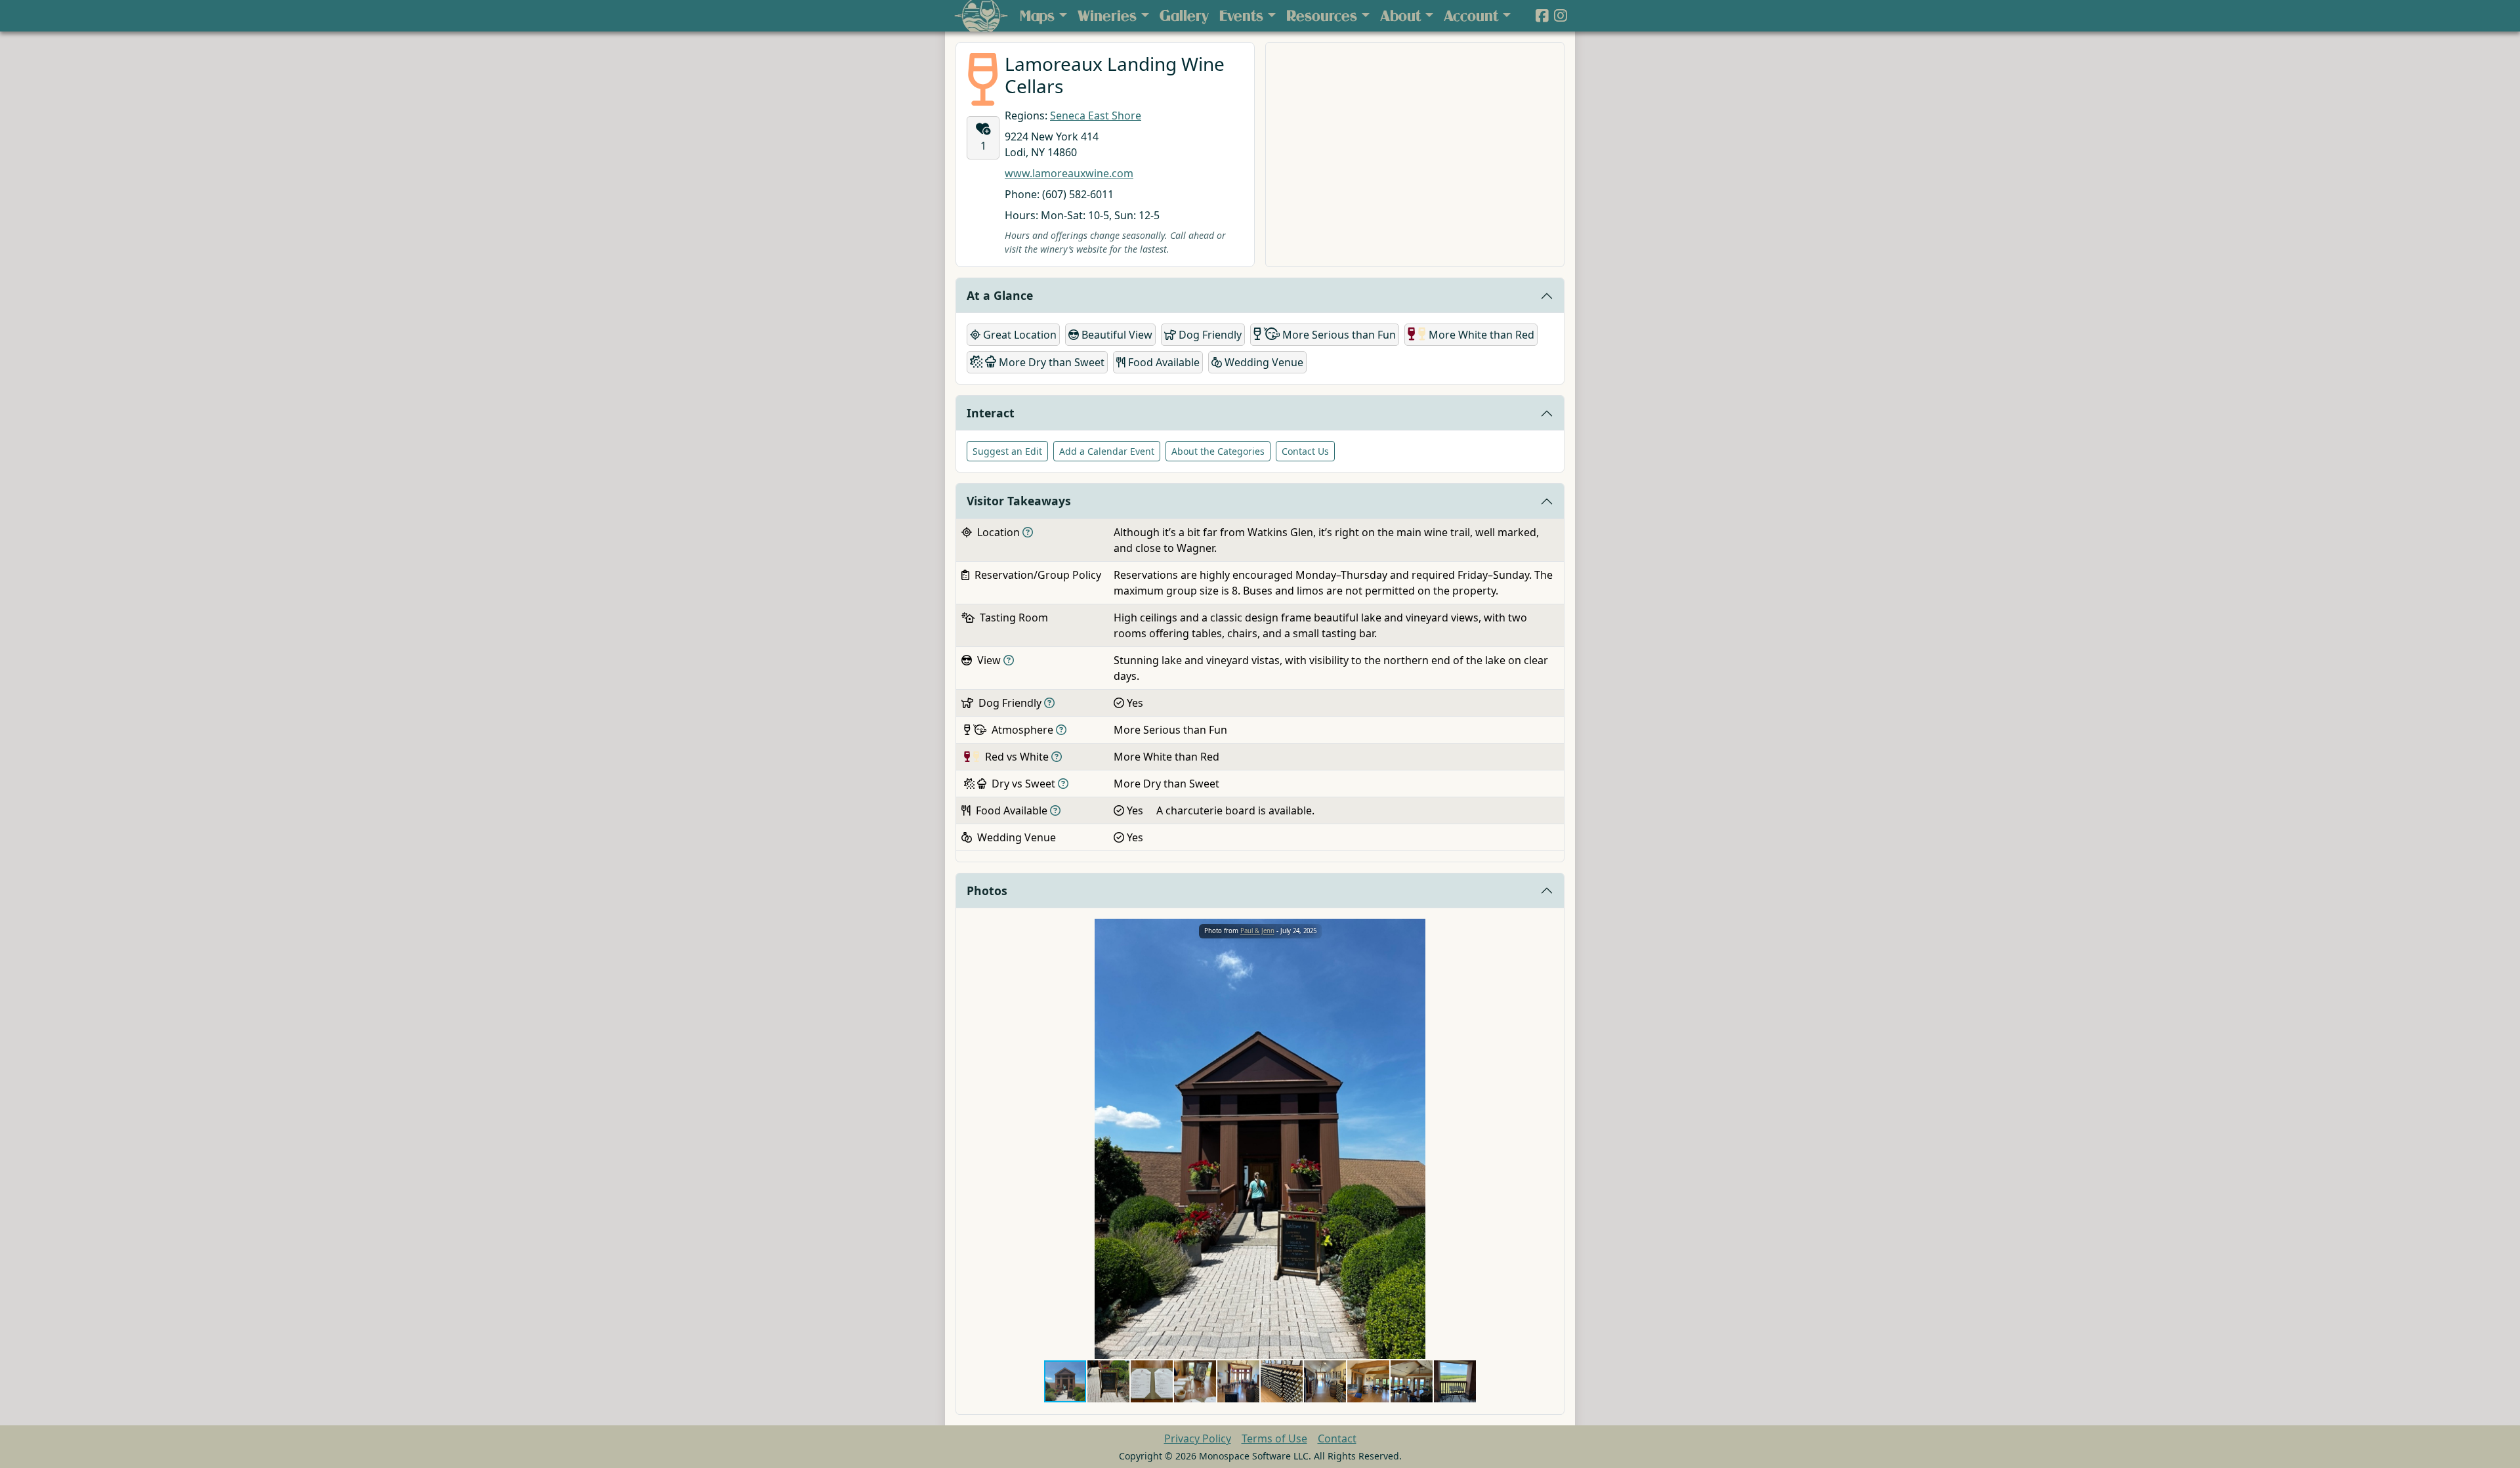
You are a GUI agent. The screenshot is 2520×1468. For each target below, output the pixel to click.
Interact (991, 413)
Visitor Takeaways (1019, 501)
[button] (1542, 931)
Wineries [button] (1109, 16)
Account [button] (1473, 16)
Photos (987, 891)
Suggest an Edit (1007, 451)
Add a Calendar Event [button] (1107, 451)
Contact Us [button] (1305, 451)
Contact (1337, 1438)
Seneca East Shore (1096, 115)
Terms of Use (1274, 1438)
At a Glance (1000, 295)
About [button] (1403, 16)
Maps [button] (1039, 16)
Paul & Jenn (1257, 931)
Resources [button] (1324, 16)
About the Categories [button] (1218, 451)
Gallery (1184, 16)
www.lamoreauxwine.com (1069, 173)
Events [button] (1244, 16)
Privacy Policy (1198, 1438)
